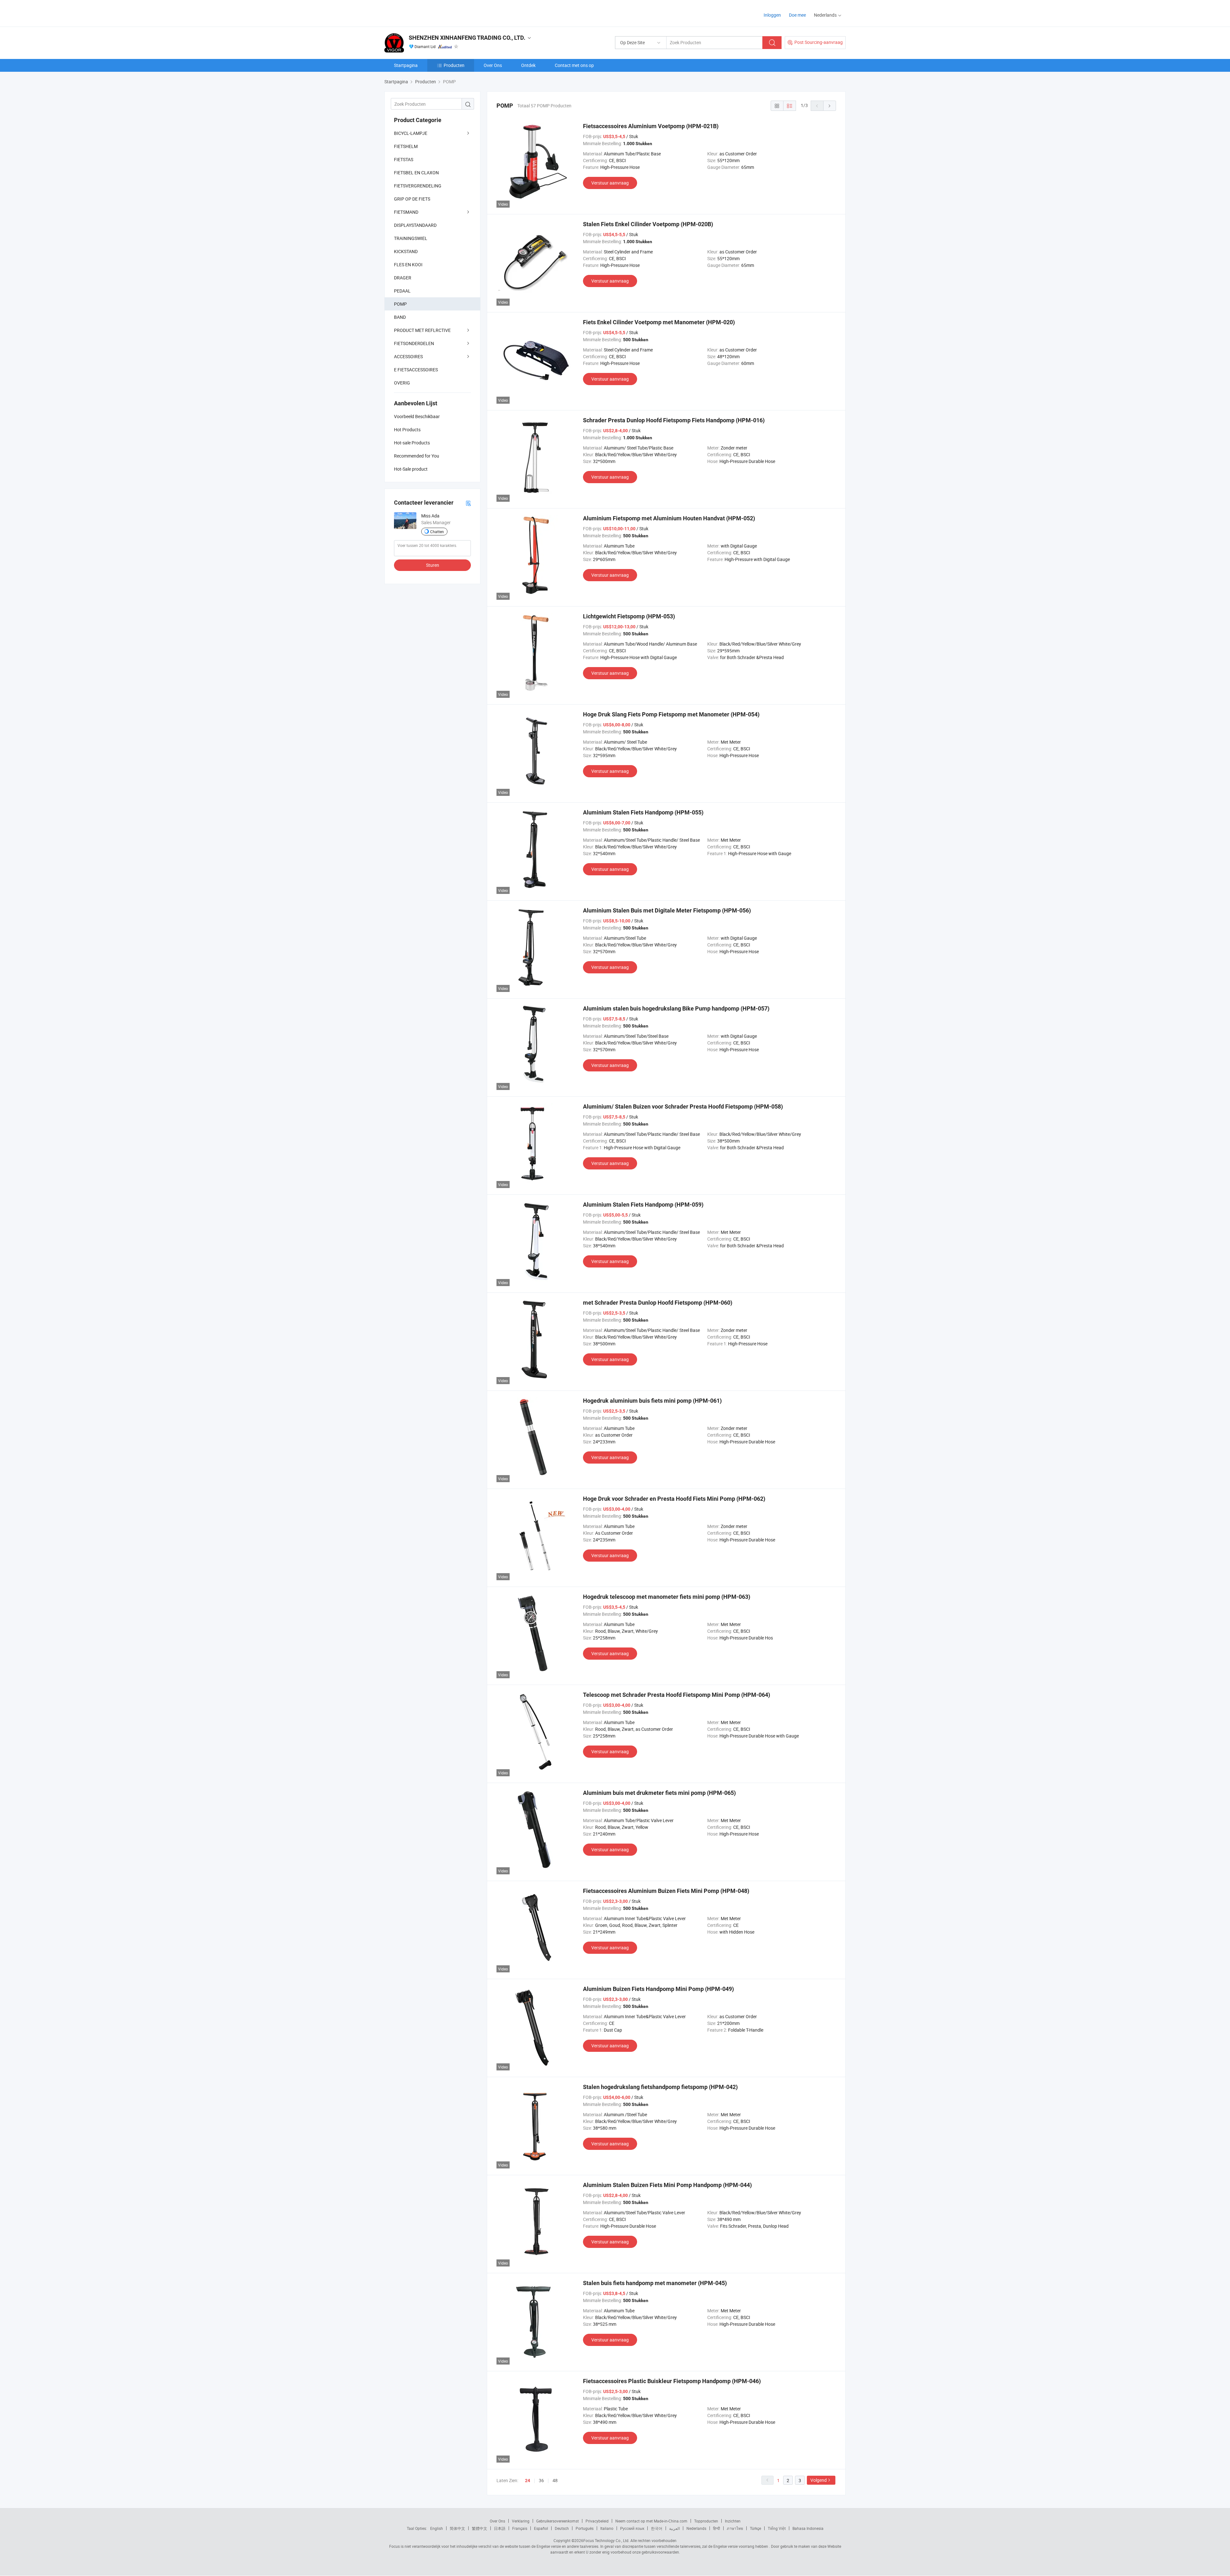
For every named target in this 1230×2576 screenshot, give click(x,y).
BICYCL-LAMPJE (411, 133)
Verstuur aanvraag (610, 183)
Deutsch (562, 2528)
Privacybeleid (597, 2521)
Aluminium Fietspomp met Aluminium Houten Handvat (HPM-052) (669, 518)
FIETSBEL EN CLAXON (416, 173)
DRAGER (403, 278)
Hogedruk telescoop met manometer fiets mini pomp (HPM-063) (667, 1597)
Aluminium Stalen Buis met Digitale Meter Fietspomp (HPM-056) (667, 910)
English (437, 2528)
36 (541, 2480)
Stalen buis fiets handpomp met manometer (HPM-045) (655, 2283)
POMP (400, 304)
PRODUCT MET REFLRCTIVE (422, 330)
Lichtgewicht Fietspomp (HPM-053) (629, 616)
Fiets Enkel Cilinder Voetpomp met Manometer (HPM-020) (659, 322)
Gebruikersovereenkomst (558, 2521)
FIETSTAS (404, 159)
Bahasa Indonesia (808, 2528)
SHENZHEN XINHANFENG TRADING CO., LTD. (467, 38)
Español (541, 2528)
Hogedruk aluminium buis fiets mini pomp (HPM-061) (652, 1401)
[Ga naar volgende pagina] (830, 106)
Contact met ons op (574, 65)
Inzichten (733, 2521)
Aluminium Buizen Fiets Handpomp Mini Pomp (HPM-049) (658, 1989)
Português (585, 2528)
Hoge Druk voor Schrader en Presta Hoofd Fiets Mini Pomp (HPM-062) (674, 1499)
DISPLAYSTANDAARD (415, 225)
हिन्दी (717, 2528)
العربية (674, 2528)
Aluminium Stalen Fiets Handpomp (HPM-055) (643, 812)
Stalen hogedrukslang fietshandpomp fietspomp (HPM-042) (660, 2087)
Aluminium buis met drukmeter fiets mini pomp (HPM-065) (659, 1793)
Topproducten (706, 2521)
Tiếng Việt (777, 2528)
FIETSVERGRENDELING (418, 186)
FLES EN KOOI (408, 264)
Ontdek (528, 65)
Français (520, 2528)
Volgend (819, 2480)
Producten (454, 65)
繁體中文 (480, 2528)
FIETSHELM (406, 146)
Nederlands (696, 2528)
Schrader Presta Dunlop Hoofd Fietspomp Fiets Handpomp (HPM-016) (674, 420)
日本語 (500, 2528)
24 (528, 2481)
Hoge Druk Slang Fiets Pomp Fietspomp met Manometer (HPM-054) (671, 714)
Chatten (437, 532)
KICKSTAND (406, 251)
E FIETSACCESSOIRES (416, 370)
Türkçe (755, 2528)
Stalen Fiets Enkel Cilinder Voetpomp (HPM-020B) (648, 224)
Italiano (607, 2528)
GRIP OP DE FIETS (412, 199)
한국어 (657, 2528)
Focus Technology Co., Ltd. (606, 2540)
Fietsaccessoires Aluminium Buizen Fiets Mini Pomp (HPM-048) (666, 1891)
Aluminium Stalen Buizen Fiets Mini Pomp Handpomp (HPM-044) (667, 2185)
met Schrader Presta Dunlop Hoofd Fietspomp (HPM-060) (658, 1303)
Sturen (433, 565)
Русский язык (632, 2528)
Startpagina (406, 65)
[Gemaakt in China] (426, 13)
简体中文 (457, 2528)
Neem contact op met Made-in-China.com (651, 2521)
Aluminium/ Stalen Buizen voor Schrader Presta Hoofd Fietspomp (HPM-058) (683, 1106)
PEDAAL (402, 291)
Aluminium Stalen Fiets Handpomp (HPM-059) (643, 1205)
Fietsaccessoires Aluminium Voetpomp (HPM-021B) (651, 126)
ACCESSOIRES (408, 356)
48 (555, 2480)
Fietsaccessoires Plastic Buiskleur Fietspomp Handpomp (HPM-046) (672, 2381)
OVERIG (402, 383)
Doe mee (797, 15)
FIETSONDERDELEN (414, 343)
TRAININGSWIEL (411, 238)
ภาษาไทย (735, 2528)
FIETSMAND (406, 212)
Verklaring (521, 2521)
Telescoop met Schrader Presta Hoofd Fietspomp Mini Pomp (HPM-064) (676, 1695)
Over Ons (493, 65)
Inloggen (772, 15)
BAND (400, 317)
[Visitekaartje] (468, 503)
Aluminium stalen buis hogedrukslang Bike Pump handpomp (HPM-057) (676, 1008)
